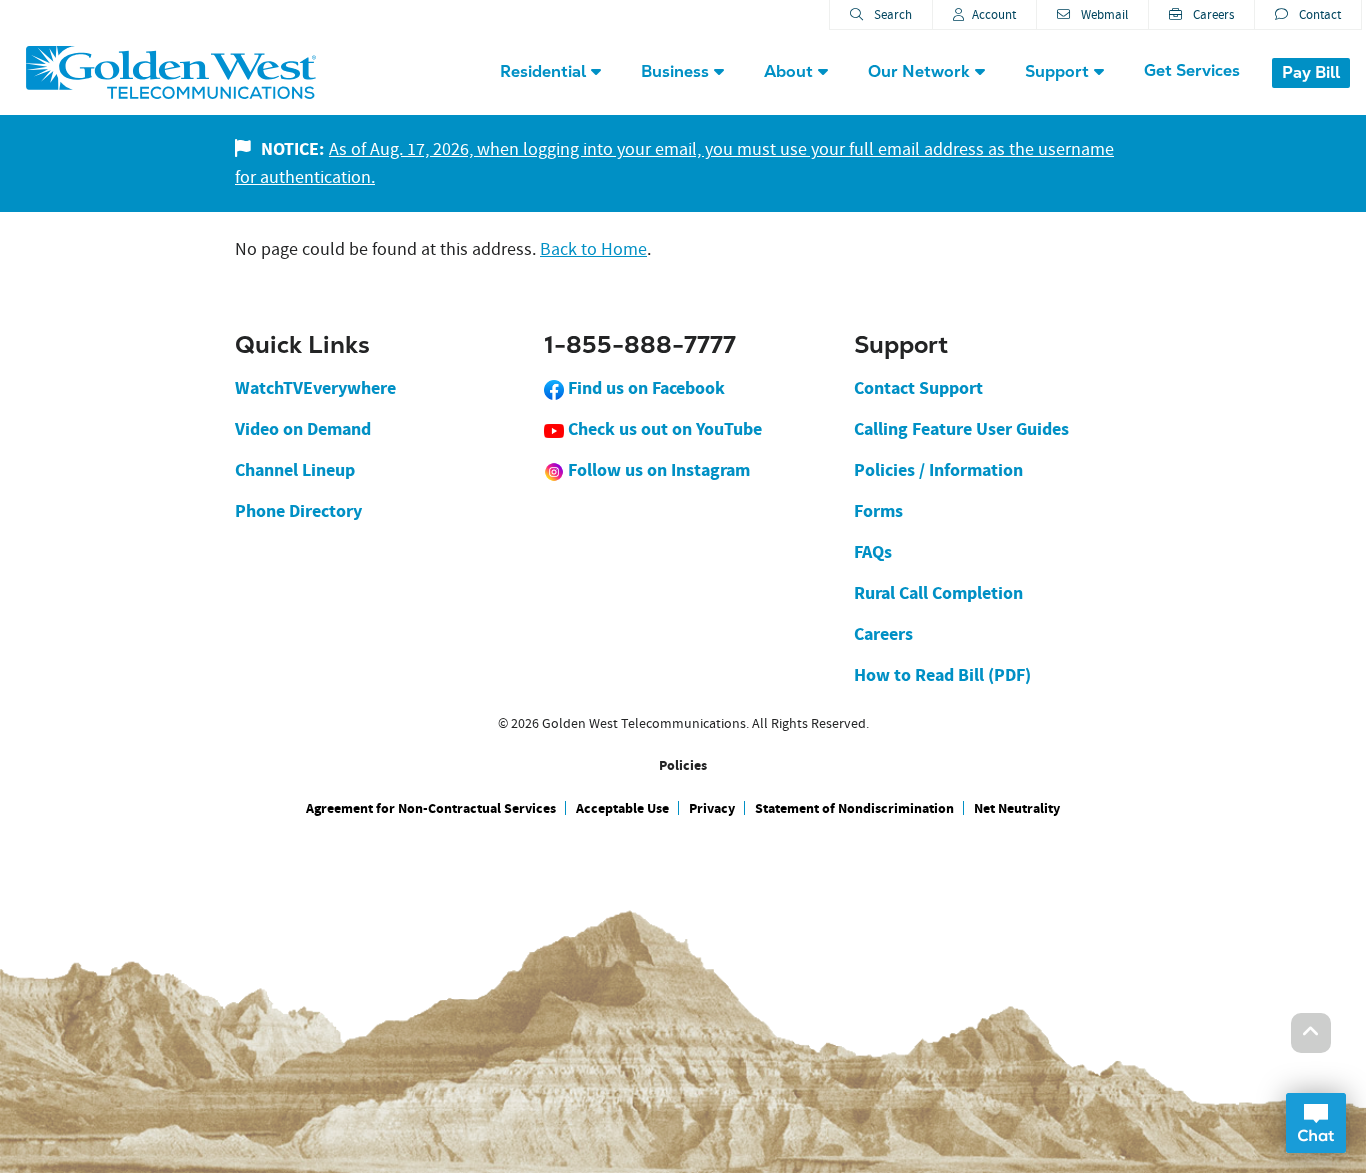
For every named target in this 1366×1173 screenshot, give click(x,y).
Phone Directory (298, 511)
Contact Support (918, 388)
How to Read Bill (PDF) (942, 675)
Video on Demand (303, 429)
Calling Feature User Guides (961, 429)
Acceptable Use (622, 808)
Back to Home (593, 249)
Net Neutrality (1017, 808)
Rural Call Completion (938, 593)
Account (994, 14)
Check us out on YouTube (663, 429)
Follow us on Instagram (657, 470)
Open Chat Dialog (1316, 1123)
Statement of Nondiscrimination (854, 808)
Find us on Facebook (644, 388)
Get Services (1192, 70)
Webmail (1103, 14)
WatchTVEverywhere (315, 388)
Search (891, 14)
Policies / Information (938, 470)
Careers (1212, 14)
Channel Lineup (295, 470)
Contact (1318, 14)
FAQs (873, 552)
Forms (878, 511)
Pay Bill (1311, 72)
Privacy (712, 808)
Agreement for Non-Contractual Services (431, 808)
